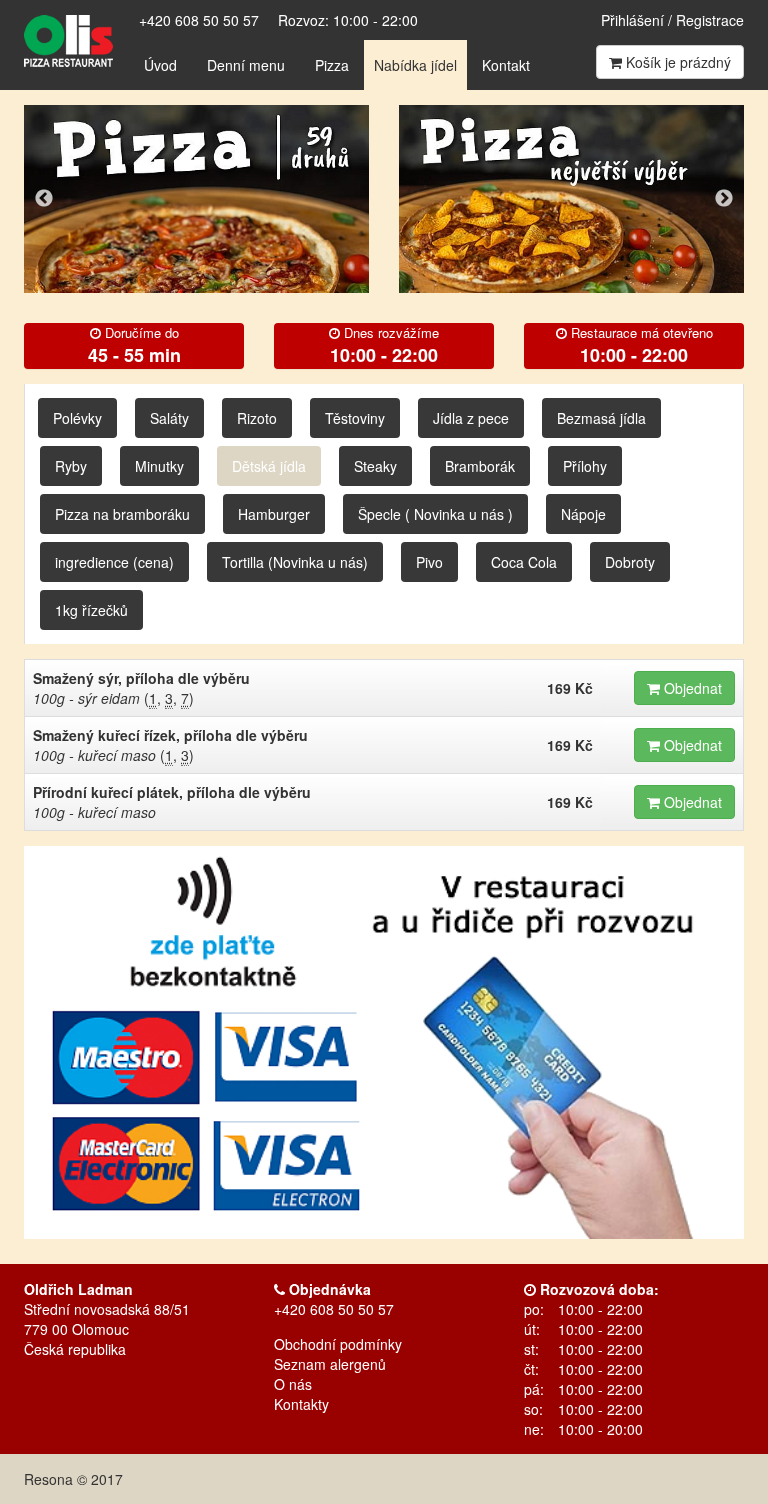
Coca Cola (524, 562)
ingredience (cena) (114, 562)
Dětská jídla (269, 466)
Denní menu (246, 65)
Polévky (77, 418)
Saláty (169, 418)
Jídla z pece (471, 418)
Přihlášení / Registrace (672, 20)
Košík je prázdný (676, 62)
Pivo (429, 562)
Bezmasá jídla (601, 418)
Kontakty (301, 1404)
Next (724, 199)
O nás (293, 1384)
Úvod (160, 65)
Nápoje (583, 514)
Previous (44, 199)
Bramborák (480, 466)
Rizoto (257, 418)
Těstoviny (355, 418)
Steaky (375, 466)
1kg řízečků (91, 610)
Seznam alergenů (330, 1364)
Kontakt (506, 65)
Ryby (71, 466)
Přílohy (585, 466)
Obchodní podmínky (338, 1344)
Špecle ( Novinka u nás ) (435, 514)
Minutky (159, 466)
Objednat (691, 688)
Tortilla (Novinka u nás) (295, 562)
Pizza (332, 65)
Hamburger (274, 514)
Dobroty (630, 562)
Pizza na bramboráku (122, 514)
